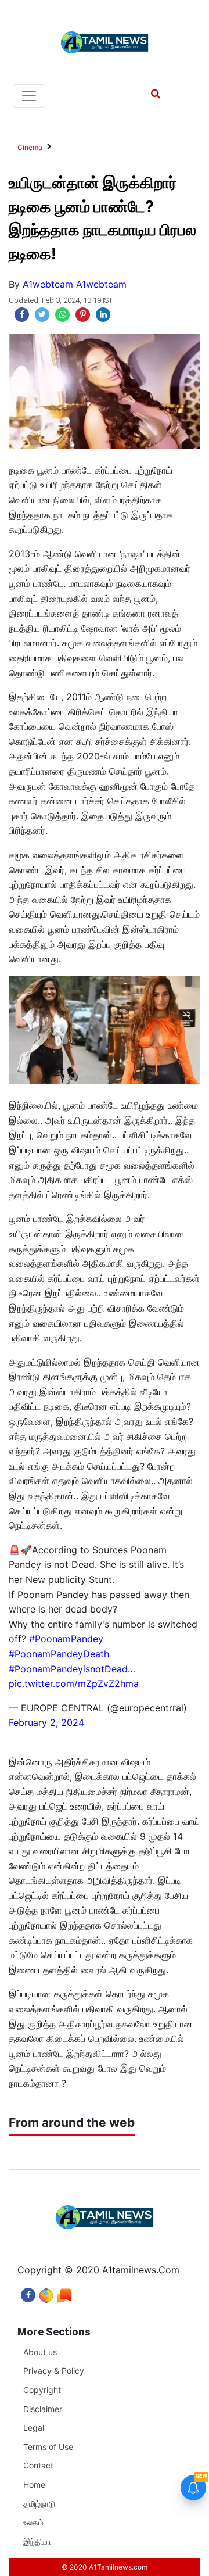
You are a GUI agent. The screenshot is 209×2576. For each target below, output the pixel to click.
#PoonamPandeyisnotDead (68, 1669)
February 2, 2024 (46, 1722)
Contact (38, 2465)
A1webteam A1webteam (75, 284)
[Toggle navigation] (29, 96)
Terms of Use (48, 2447)
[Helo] (64, 2292)
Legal (34, 2428)
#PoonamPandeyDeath (59, 1654)
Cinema (30, 147)
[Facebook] (28, 2292)
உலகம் (33, 2522)
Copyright (42, 2390)
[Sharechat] (46, 2292)
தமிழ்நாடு (39, 2504)
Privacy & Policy (54, 2371)
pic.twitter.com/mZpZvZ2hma (74, 1683)
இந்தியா (37, 2541)
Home (34, 2484)
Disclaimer (43, 2409)
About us (40, 2352)
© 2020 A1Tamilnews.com (105, 2567)
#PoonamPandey (66, 1639)
